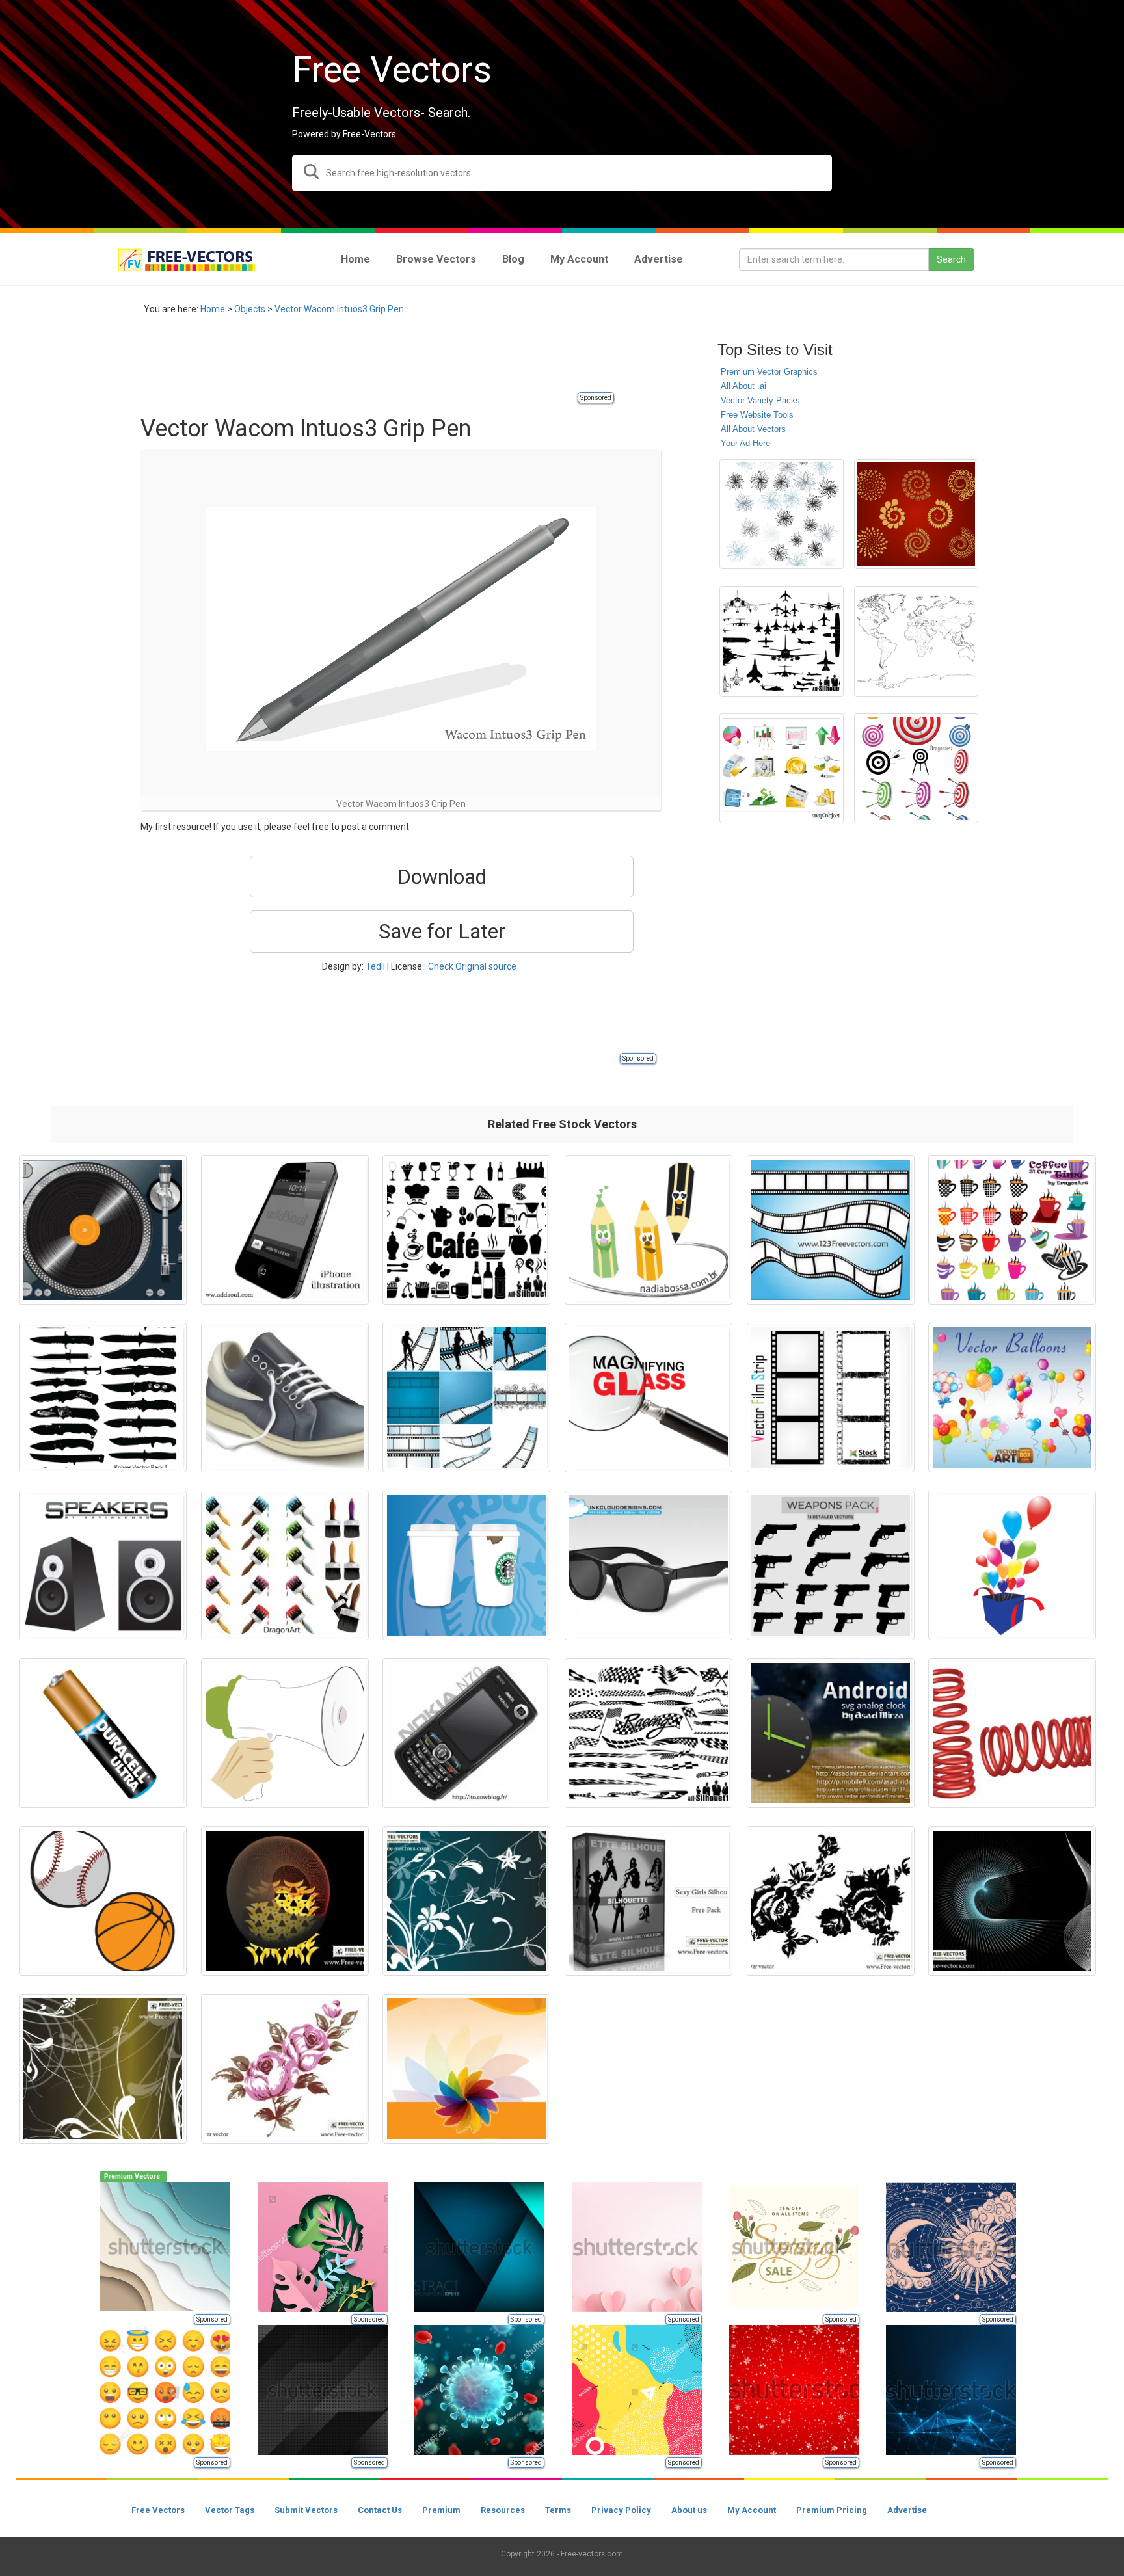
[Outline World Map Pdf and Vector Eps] (916, 641)
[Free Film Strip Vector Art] (831, 1398)
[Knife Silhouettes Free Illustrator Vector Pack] (103, 1398)
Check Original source (472, 966)
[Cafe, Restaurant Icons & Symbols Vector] (466, 1230)
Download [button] (442, 877)
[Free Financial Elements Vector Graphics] (782, 768)
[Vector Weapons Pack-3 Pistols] (831, 1565)
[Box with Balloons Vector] (1012, 1565)
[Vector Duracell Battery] (103, 1733)
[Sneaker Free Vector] (285, 1398)
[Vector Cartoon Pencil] (649, 1230)
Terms (558, 2510)
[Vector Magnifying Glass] (649, 1398)
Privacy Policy (621, 2510)
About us (689, 2510)
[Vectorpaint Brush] (285, 1565)
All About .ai (743, 386)
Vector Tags (230, 2510)
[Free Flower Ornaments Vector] (466, 1901)
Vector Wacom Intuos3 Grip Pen (339, 309)
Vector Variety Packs (760, 400)
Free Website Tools (757, 415)
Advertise (907, 2510)
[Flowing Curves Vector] (285, 1901)
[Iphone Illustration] (285, 1230)
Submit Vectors (306, 2510)
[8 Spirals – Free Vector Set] (916, 514)
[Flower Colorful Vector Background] (466, 2069)
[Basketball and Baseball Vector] (103, 1901)
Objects (250, 309)
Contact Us (380, 2510)
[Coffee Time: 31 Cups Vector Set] (1012, 1230)
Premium (441, 2510)
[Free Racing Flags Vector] (649, 1733)
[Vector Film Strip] (831, 1230)
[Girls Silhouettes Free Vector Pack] (649, 1901)
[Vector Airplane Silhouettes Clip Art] (782, 641)
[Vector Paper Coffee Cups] (466, 1565)
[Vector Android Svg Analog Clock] (831, 1733)
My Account (752, 2510)
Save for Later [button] (442, 931)
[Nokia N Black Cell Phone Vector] (466, 1733)
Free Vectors (158, 2510)
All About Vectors (753, 429)
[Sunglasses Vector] (649, 1565)
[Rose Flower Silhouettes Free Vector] (831, 1901)
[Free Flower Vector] (285, 2069)
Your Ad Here (745, 443)
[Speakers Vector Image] (103, 1565)
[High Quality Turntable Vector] (103, 1230)
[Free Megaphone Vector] (285, 1733)
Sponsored (596, 398)
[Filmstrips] (466, 1398)
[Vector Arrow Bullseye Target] (916, 768)
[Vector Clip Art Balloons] (1012, 1398)
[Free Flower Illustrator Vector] (782, 514)
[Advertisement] (377, 361)
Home (213, 309)
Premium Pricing (832, 2510)
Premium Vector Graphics (769, 372)
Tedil (375, 966)
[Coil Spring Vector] (1012, 1733)
